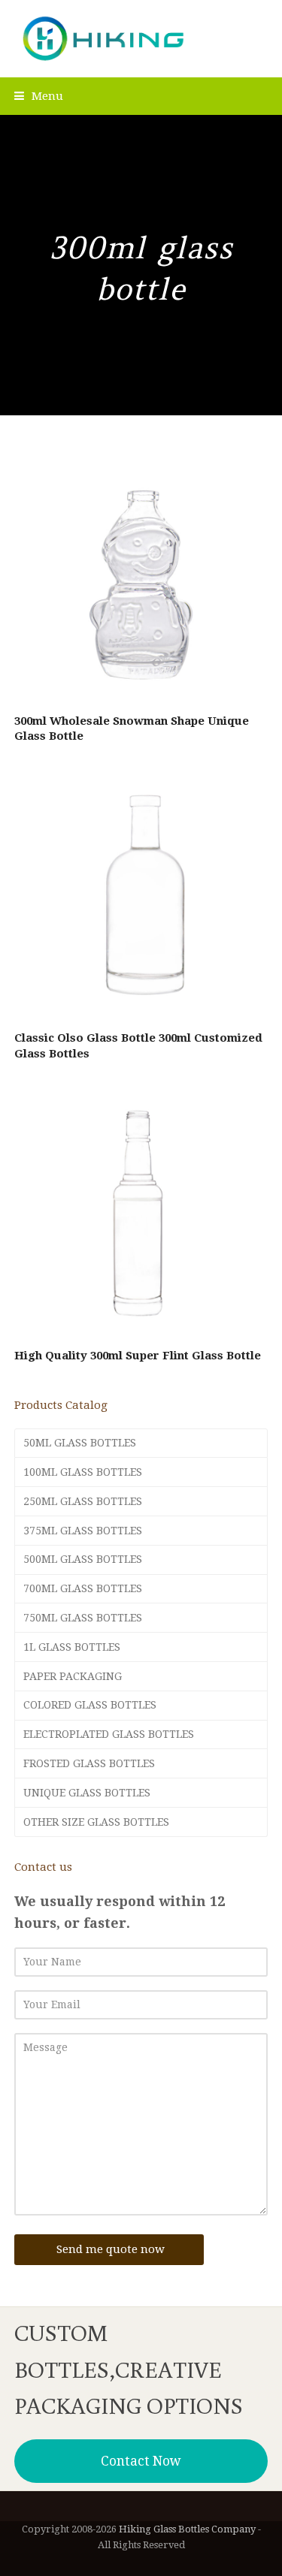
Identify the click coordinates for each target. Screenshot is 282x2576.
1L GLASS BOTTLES (72, 1647)
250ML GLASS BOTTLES (83, 1501)
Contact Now (141, 2461)
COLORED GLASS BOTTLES (90, 1705)
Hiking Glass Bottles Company (187, 2529)
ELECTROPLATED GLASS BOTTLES (109, 1734)
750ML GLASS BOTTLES (83, 1618)
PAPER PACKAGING (73, 1676)
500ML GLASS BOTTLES (83, 1559)
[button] (39, 96)
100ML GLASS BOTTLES (83, 1472)
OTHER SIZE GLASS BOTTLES (96, 1822)
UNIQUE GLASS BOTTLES (87, 1793)
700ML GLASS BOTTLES (83, 1588)
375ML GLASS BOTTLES (83, 1531)
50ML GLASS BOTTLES (80, 1443)
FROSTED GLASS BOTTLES (89, 1763)
